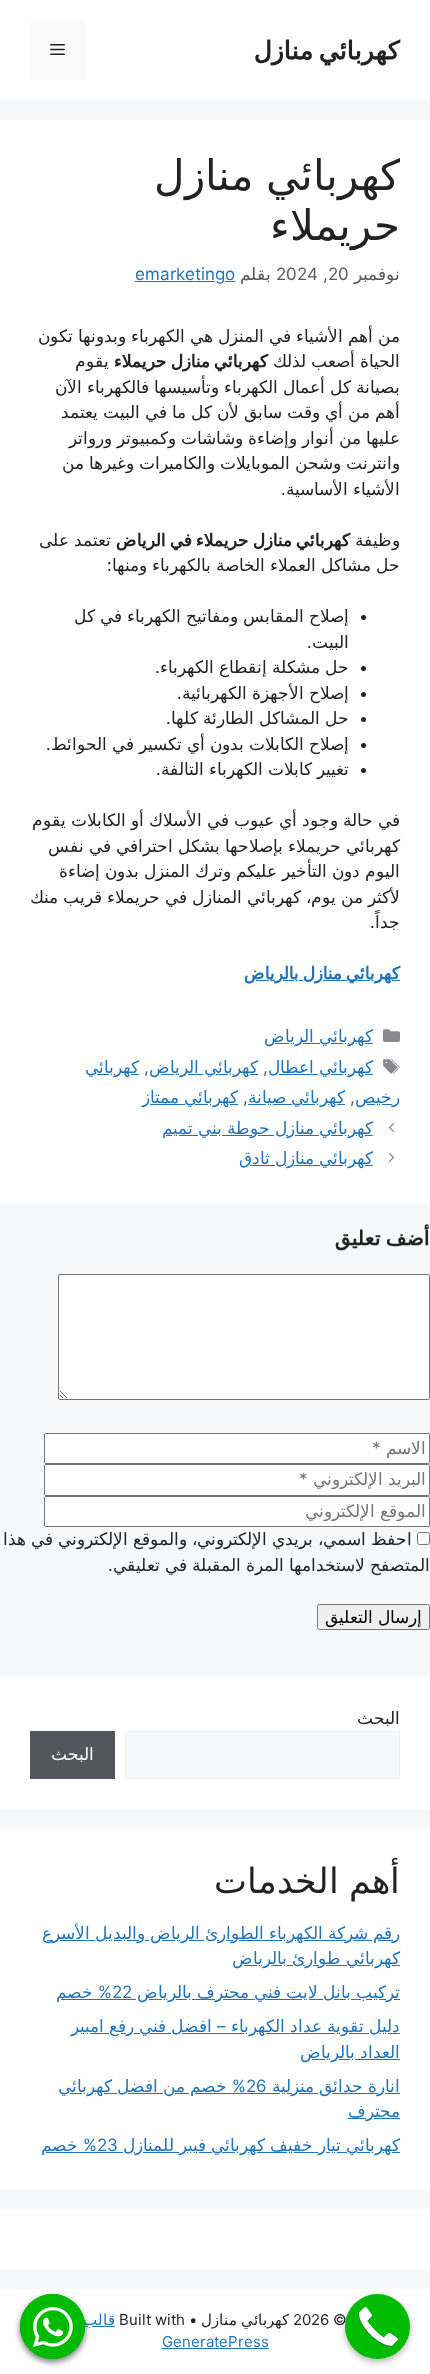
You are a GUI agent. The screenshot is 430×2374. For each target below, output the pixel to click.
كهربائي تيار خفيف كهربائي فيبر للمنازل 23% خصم (220, 2145)
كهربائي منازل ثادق (306, 1158)
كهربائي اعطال (320, 1067)
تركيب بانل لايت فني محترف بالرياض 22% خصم (228, 1992)
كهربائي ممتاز (190, 1097)
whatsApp (52, 2326)
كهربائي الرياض (318, 1036)
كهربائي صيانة (296, 1097)
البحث (378, 1718)
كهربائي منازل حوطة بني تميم (267, 1128)
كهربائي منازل (327, 50)
